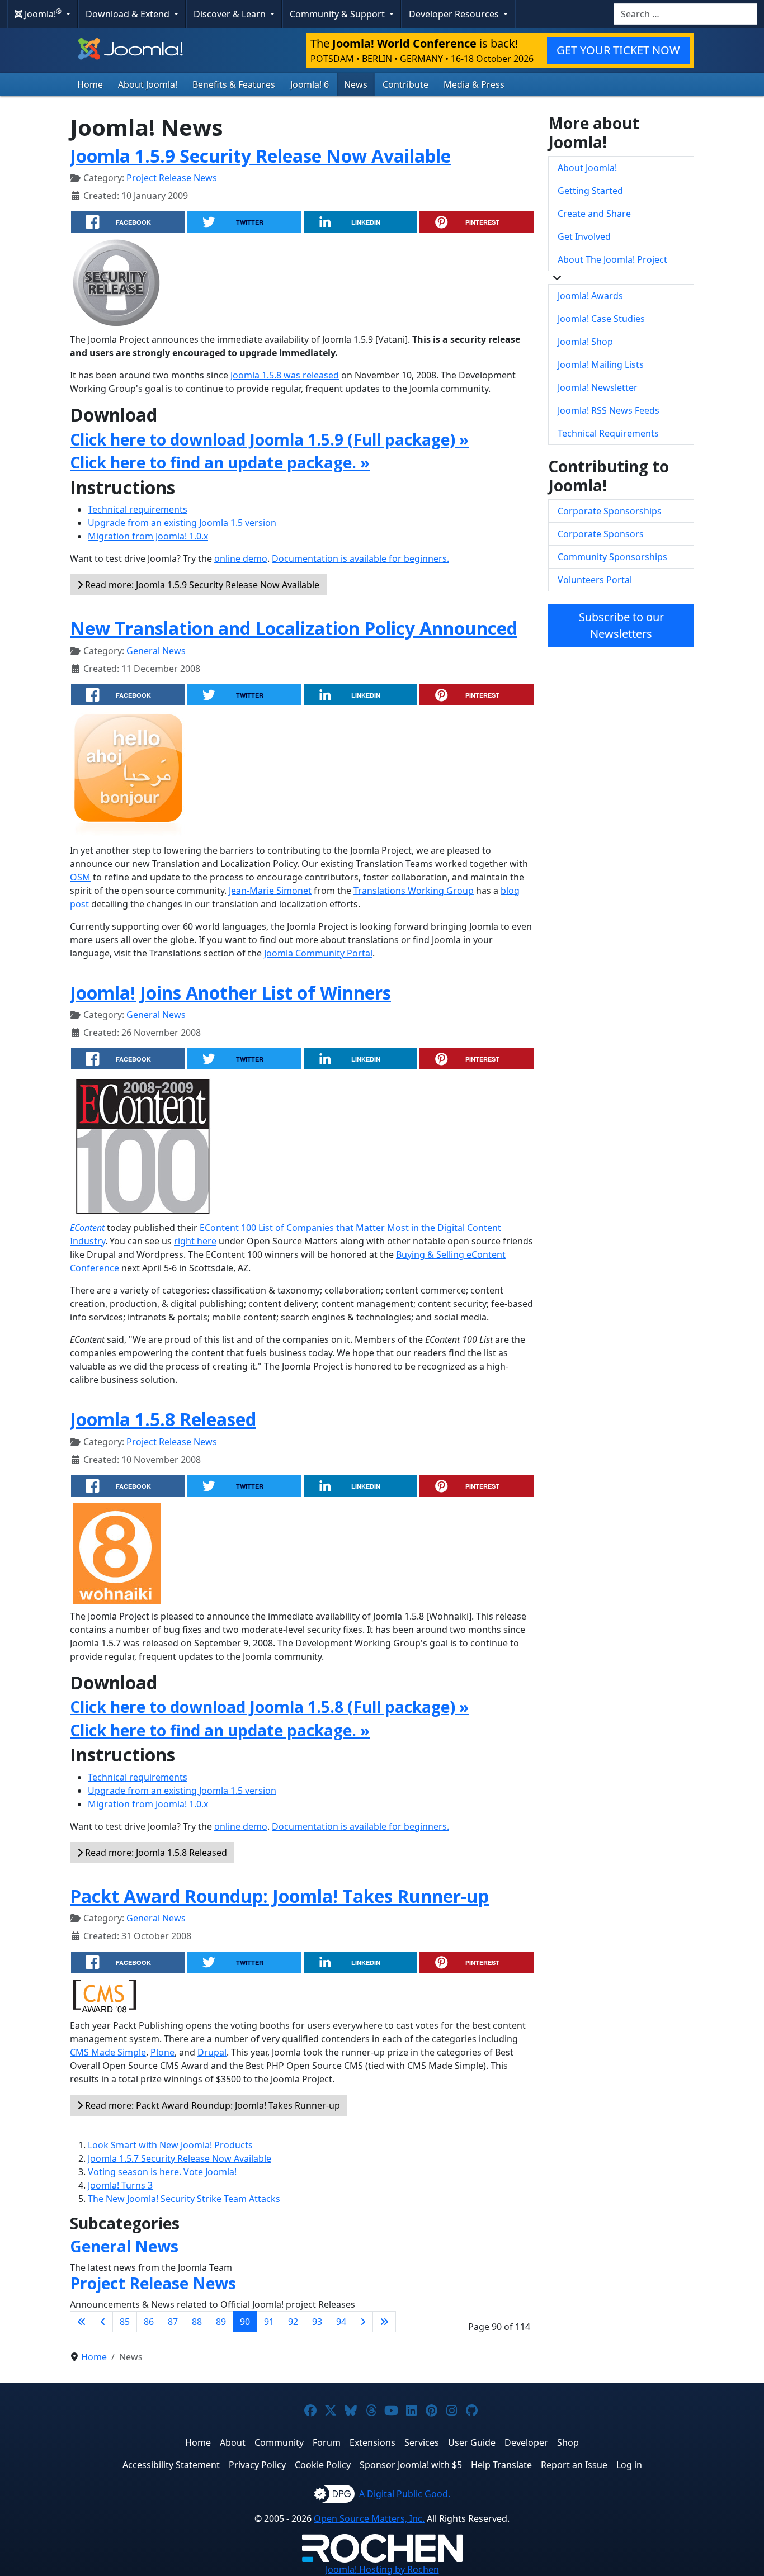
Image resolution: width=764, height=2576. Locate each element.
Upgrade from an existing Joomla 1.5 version (182, 523)
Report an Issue (574, 2465)
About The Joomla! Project (612, 259)
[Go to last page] (384, 2322)
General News (156, 651)
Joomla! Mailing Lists (601, 364)
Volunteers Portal (595, 580)
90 (245, 2322)
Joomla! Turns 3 (120, 2185)
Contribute (405, 84)
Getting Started (590, 191)
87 (173, 2322)
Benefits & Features (234, 84)
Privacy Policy (257, 2465)
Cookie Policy (323, 2465)
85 (125, 2322)
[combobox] (685, 14)
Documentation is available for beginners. (360, 558)
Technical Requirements (608, 433)
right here (195, 1241)
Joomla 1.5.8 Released (163, 1419)
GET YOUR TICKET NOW (618, 50)
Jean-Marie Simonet (270, 891)
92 (293, 2322)
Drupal (212, 2052)
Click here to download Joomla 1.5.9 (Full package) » (269, 439)
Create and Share (594, 214)
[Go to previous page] (103, 2322)
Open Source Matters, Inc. (369, 2518)
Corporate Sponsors (601, 534)
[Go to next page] (363, 2322)
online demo (241, 558)
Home (90, 84)
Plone (162, 2052)
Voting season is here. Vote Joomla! (162, 2172)
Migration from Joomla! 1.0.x (148, 536)
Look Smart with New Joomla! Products (170, 2145)
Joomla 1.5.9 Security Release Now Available (260, 156)
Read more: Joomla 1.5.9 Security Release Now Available (201, 585)
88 (197, 2322)
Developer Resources (455, 14)
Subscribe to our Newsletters (621, 625)
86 (149, 2322)
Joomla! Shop (585, 342)
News (356, 84)
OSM (80, 877)
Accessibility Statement (171, 2465)
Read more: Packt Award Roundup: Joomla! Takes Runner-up (211, 2105)
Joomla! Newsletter (598, 387)
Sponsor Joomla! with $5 (411, 2465)
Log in (629, 2465)
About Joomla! (148, 84)
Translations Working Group (414, 891)
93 (317, 2322)
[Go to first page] (82, 2322)
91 (269, 2322)
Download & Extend (129, 14)
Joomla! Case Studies (601, 319)
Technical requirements (138, 509)
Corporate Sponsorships (610, 511)
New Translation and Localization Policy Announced (294, 628)
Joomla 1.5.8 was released (285, 375)
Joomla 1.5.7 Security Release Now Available (180, 2158)
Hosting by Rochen (382, 2569)
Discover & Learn (231, 14)
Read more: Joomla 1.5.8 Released (155, 1853)
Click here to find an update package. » (220, 462)
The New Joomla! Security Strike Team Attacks (184, 2199)
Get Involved (584, 236)
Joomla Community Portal (318, 953)
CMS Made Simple (108, 2052)
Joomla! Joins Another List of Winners (230, 993)
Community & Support (338, 14)
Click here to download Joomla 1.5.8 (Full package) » (269, 1707)
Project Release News (172, 178)
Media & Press (474, 84)
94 (341, 2322)
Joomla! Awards (590, 296)
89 (221, 2322)
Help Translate (501, 2465)
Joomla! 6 (310, 84)
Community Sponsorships (612, 557)
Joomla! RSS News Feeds (609, 410)
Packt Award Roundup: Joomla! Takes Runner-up (279, 1896)
